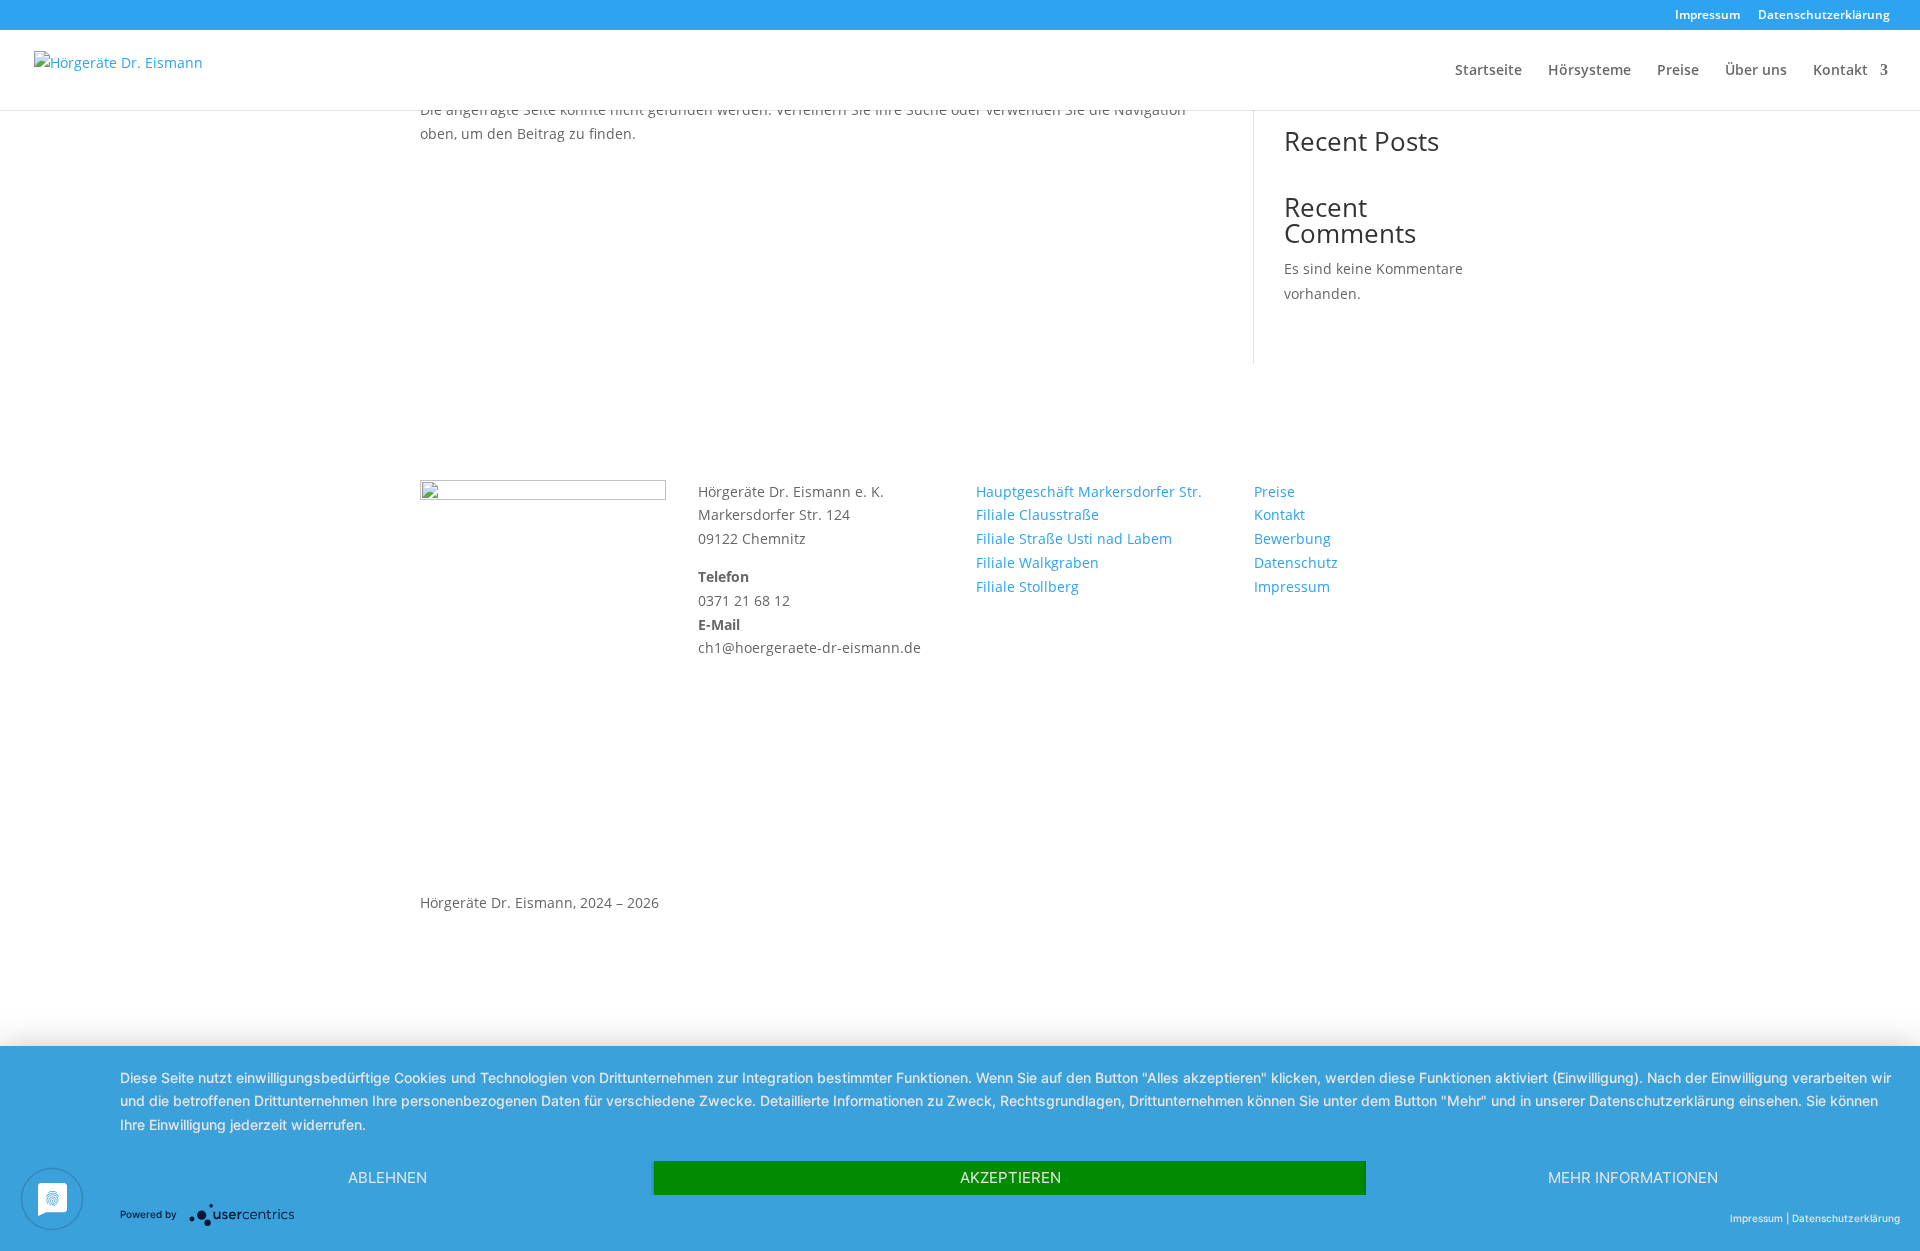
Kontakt (1840, 71)
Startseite (1488, 71)
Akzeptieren (1010, 1177)
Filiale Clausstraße (1037, 514)
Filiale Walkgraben (1037, 562)
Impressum (1707, 16)
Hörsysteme (1589, 71)
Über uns (1756, 71)
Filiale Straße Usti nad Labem (1074, 538)
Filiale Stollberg (1027, 586)
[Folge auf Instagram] (1484, 907)
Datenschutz (1296, 562)
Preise (1678, 71)
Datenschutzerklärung (1824, 16)
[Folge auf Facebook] (1444, 907)
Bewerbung (1292, 538)
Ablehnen (387, 1177)
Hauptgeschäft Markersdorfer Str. (1089, 491)
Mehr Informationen (1633, 1177)
